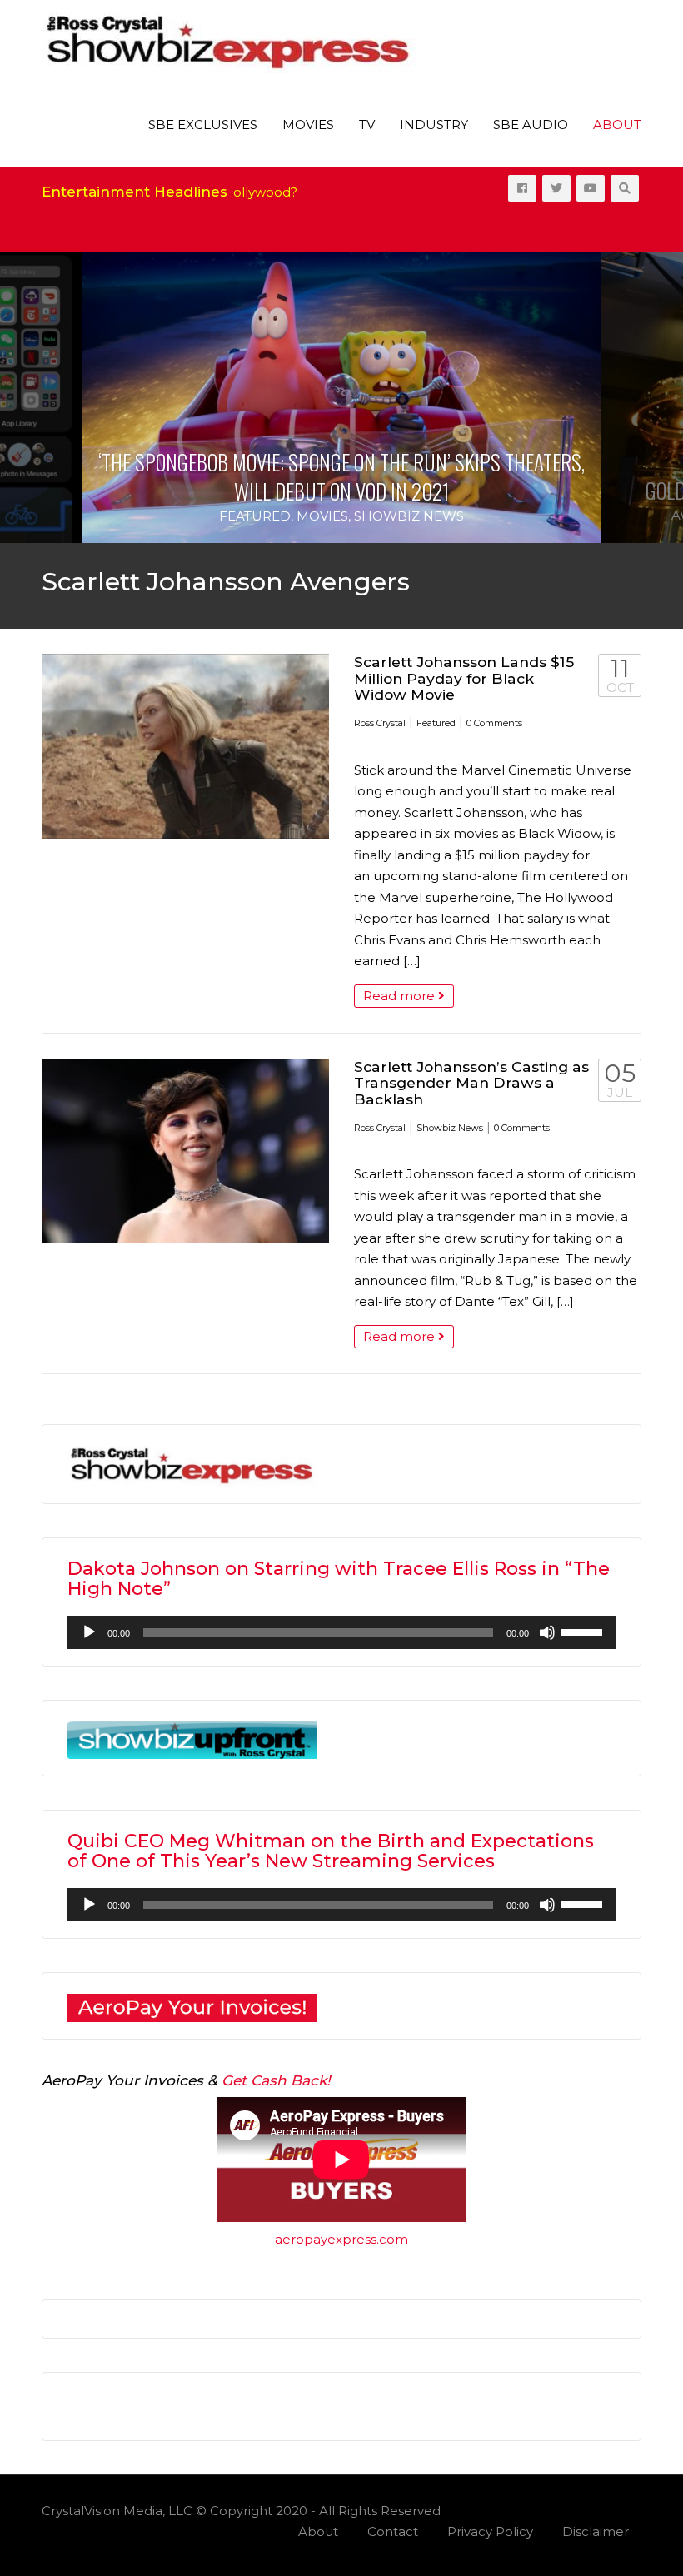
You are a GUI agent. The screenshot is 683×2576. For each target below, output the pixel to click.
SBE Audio (531, 125)
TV (367, 125)
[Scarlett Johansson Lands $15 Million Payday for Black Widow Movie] (185, 746)
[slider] (584, 1631)
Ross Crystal (380, 723)
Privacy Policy (490, 2531)
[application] (341, 1632)
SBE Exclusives (203, 125)
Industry (434, 125)
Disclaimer (596, 2531)
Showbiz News (409, 516)
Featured (255, 516)
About (617, 125)
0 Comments (494, 723)
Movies (308, 125)
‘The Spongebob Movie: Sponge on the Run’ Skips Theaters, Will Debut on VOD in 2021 (341, 476)
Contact (393, 2531)
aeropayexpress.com (341, 2239)
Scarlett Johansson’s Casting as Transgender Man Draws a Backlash (471, 1083)
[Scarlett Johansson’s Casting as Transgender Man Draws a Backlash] (185, 1151)
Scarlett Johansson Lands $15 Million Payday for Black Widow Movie (464, 678)
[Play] (89, 1632)
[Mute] (547, 1632)
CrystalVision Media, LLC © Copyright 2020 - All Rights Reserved (241, 2511)
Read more (401, 996)
